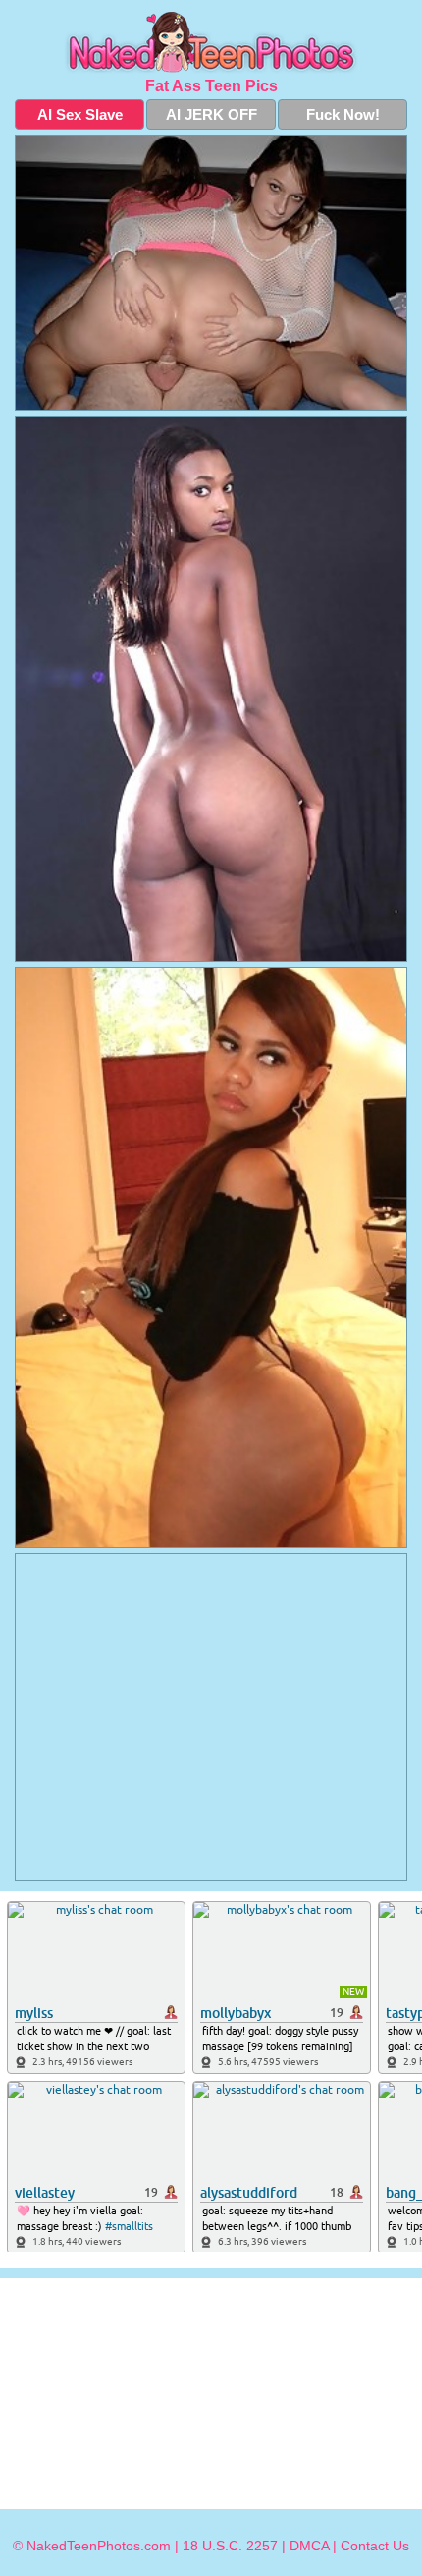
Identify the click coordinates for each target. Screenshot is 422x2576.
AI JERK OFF (211, 114)
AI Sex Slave (80, 114)
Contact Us (375, 2546)
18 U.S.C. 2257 (230, 2546)
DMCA (309, 2546)
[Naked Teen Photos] (211, 43)
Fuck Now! (343, 114)
